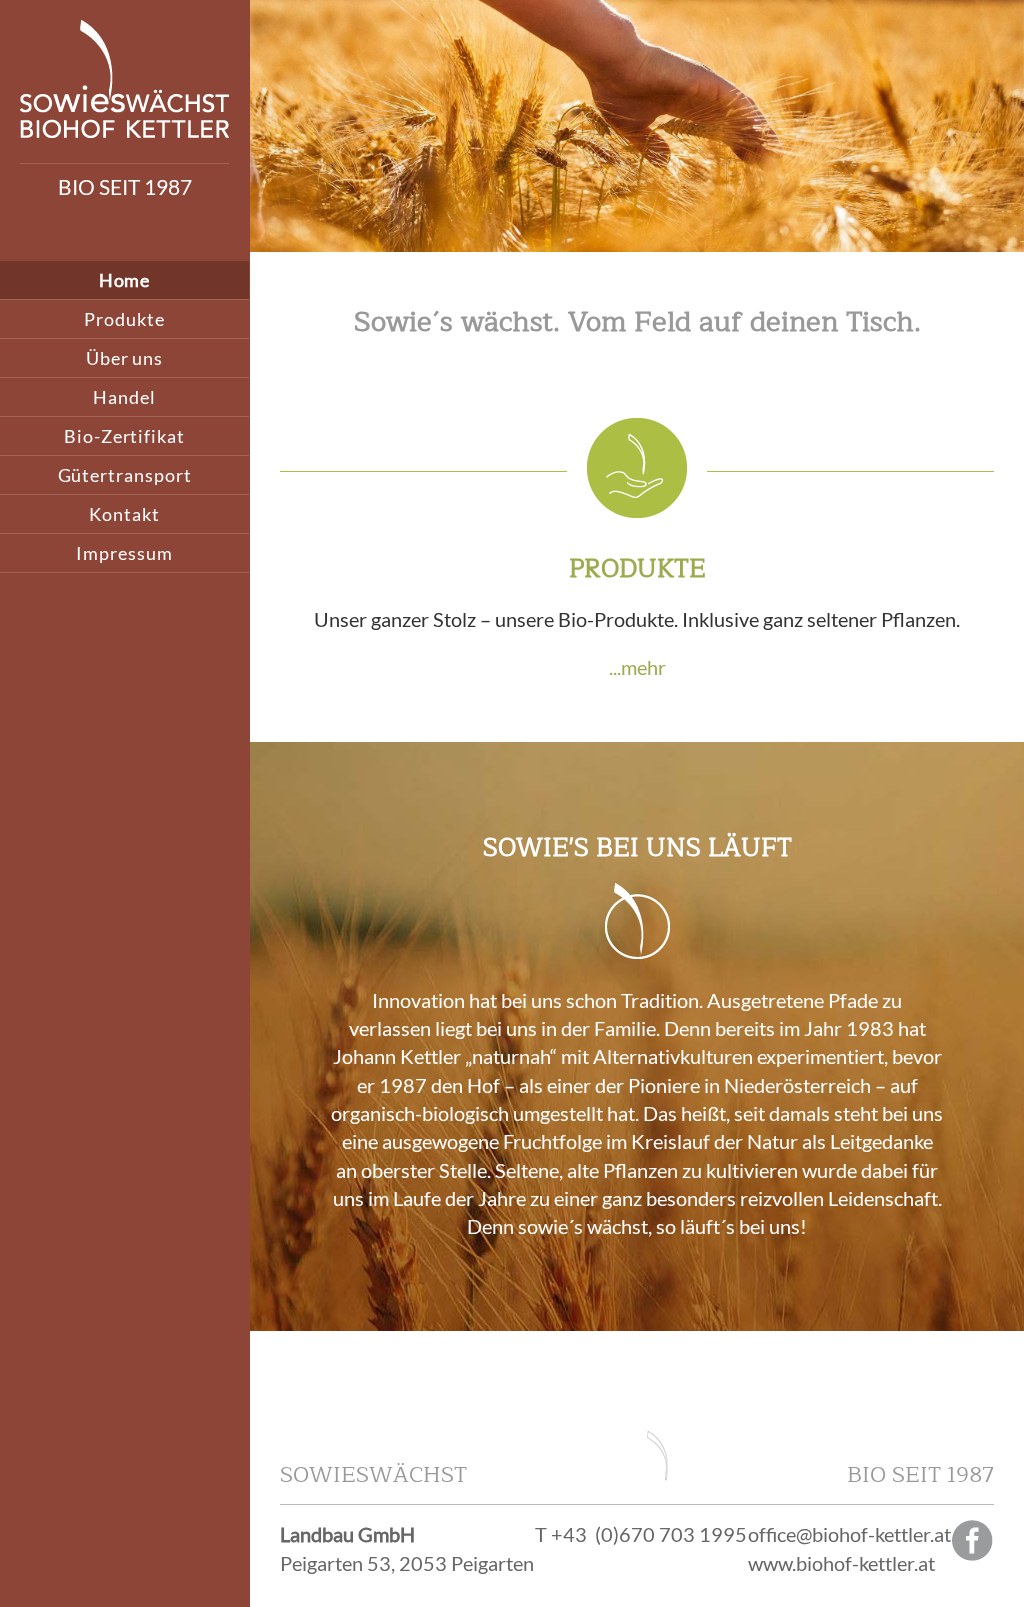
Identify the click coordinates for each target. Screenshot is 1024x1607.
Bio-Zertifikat (124, 436)
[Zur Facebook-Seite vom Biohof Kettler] (973, 1554)
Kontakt (124, 514)
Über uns (124, 358)
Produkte (124, 319)
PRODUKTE (637, 568)
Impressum (124, 553)
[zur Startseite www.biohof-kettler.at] (124, 130)
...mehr (637, 667)
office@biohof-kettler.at (849, 1534)
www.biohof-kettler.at (841, 1563)
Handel (124, 397)
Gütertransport (125, 475)
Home (125, 280)
